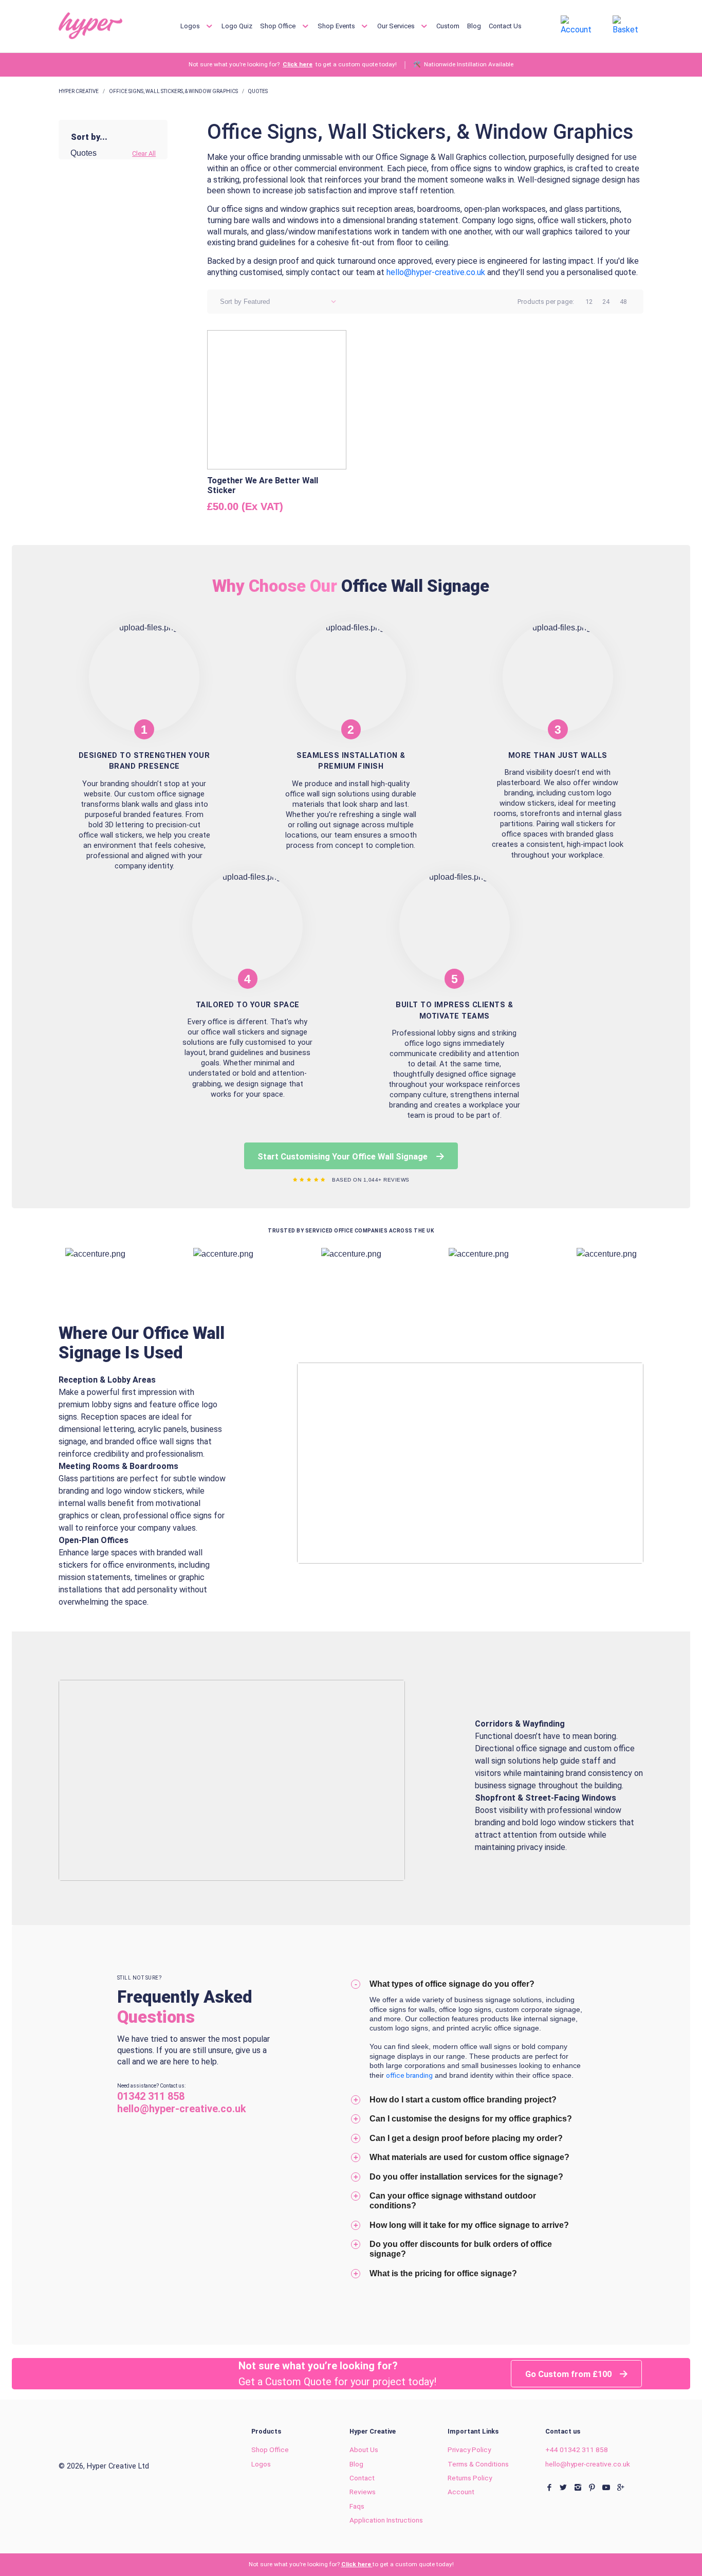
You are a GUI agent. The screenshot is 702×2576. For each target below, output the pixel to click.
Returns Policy (470, 2478)
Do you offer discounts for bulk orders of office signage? (461, 2249)
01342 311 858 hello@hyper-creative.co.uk (182, 2102)
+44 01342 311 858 (577, 2450)
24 (606, 302)
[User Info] (578, 25)
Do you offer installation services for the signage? (466, 2176)
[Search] (536, 25)
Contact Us (505, 26)
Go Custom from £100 (569, 2374)
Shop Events (337, 26)
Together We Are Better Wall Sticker (263, 485)
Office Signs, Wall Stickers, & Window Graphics (173, 91)
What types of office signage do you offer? (452, 1984)
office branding (409, 2075)
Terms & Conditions (478, 2464)
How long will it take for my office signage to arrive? (469, 2225)
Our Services (397, 26)
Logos (191, 26)
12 (589, 302)
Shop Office (279, 26)
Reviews (363, 2492)
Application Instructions (386, 2520)
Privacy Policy (469, 2450)
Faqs (357, 2506)
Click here (298, 65)
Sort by (231, 302)
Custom (448, 26)
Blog (474, 26)
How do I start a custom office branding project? (463, 2099)
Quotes (258, 91)
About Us (364, 2450)
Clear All (144, 153)
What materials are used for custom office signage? (469, 2157)
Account (461, 2492)
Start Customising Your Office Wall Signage (344, 1157)
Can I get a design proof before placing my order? (466, 2138)
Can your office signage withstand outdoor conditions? (453, 2200)
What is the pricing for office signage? (443, 2273)
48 (623, 302)
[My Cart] (628, 25)
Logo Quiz (237, 26)
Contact (362, 2478)
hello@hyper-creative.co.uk (588, 2464)
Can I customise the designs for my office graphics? (471, 2118)
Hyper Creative (79, 91)
